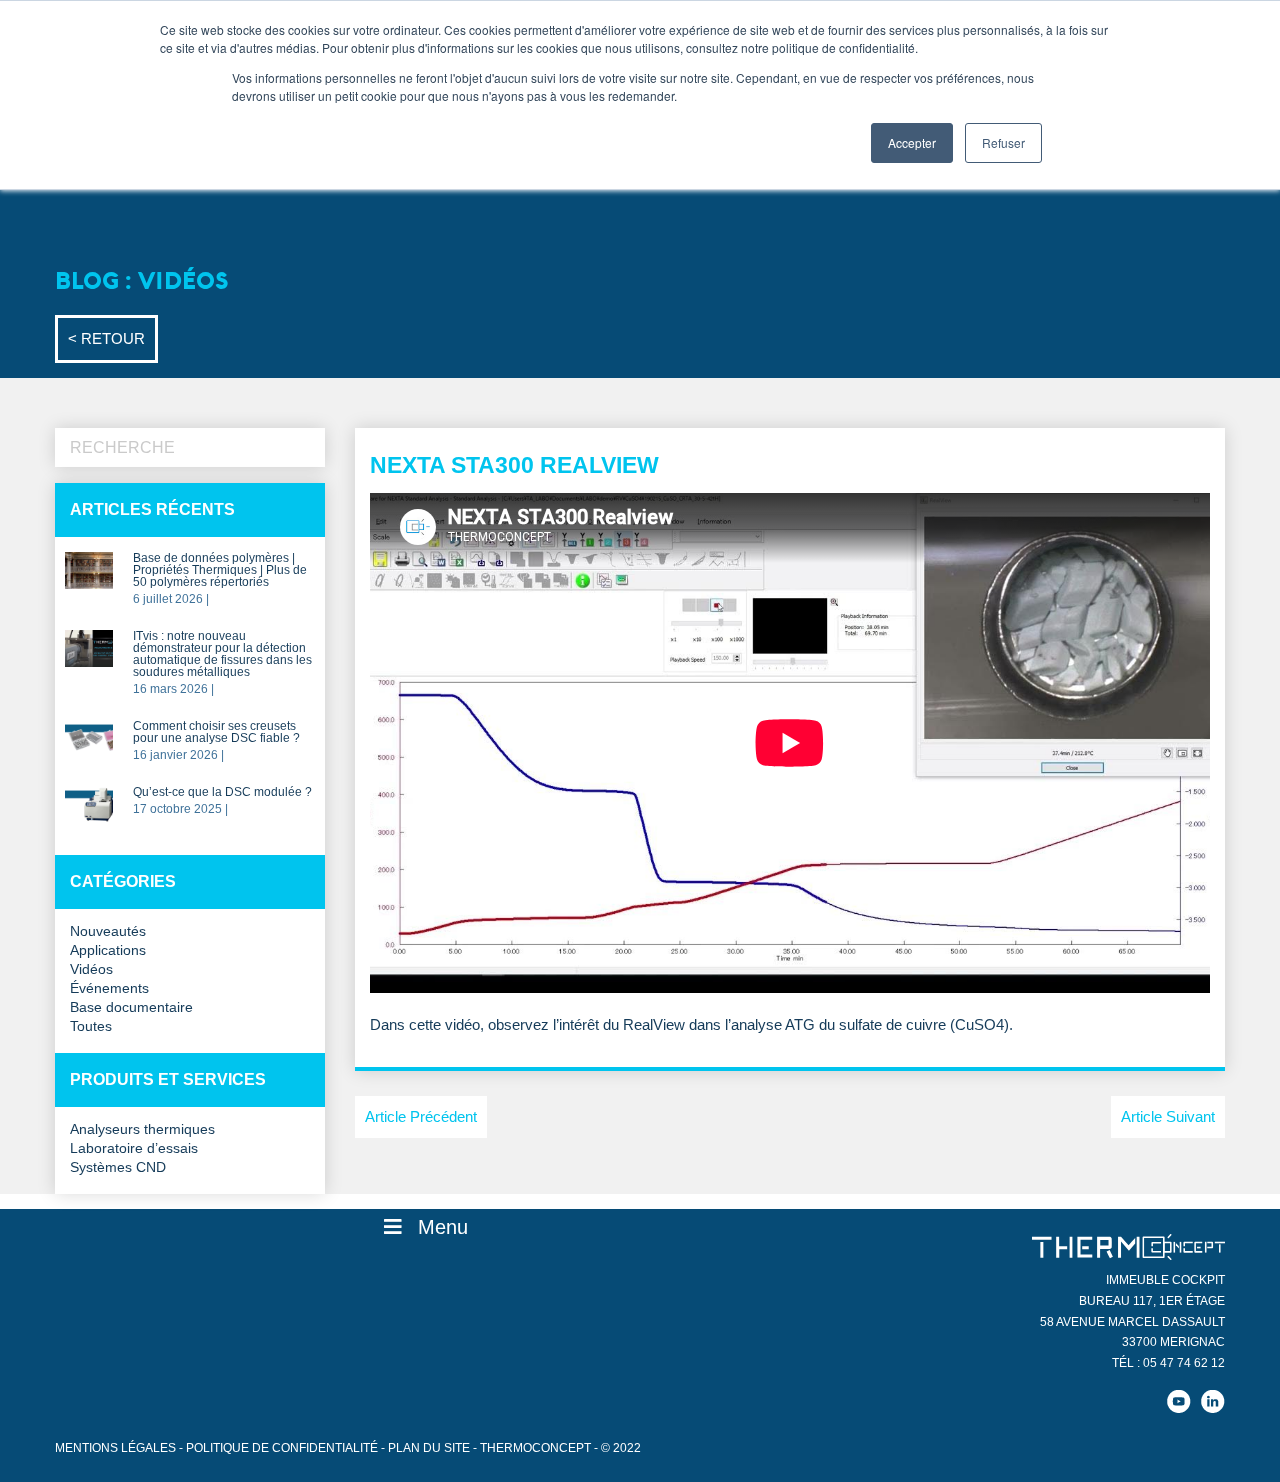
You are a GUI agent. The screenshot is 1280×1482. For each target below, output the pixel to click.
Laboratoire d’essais (134, 1148)
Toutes (91, 1026)
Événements (109, 988)
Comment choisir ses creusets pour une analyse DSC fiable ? (216, 732)
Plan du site (429, 1448)
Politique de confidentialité (282, 1448)
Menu (443, 1227)
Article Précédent (421, 1116)
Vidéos (91, 969)
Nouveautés (108, 931)
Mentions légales (115, 1448)
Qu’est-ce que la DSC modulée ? (222, 792)
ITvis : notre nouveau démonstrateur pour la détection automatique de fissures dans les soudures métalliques (222, 654)
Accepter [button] (912, 142)
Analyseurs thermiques (142, 1129)
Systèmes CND (118, 1167)
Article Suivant (1168, 1116)
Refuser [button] (1003, 142)
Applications (108, 950)
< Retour (106, 338)
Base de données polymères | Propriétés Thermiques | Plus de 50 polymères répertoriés (220, 570)
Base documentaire (131, 1007)
